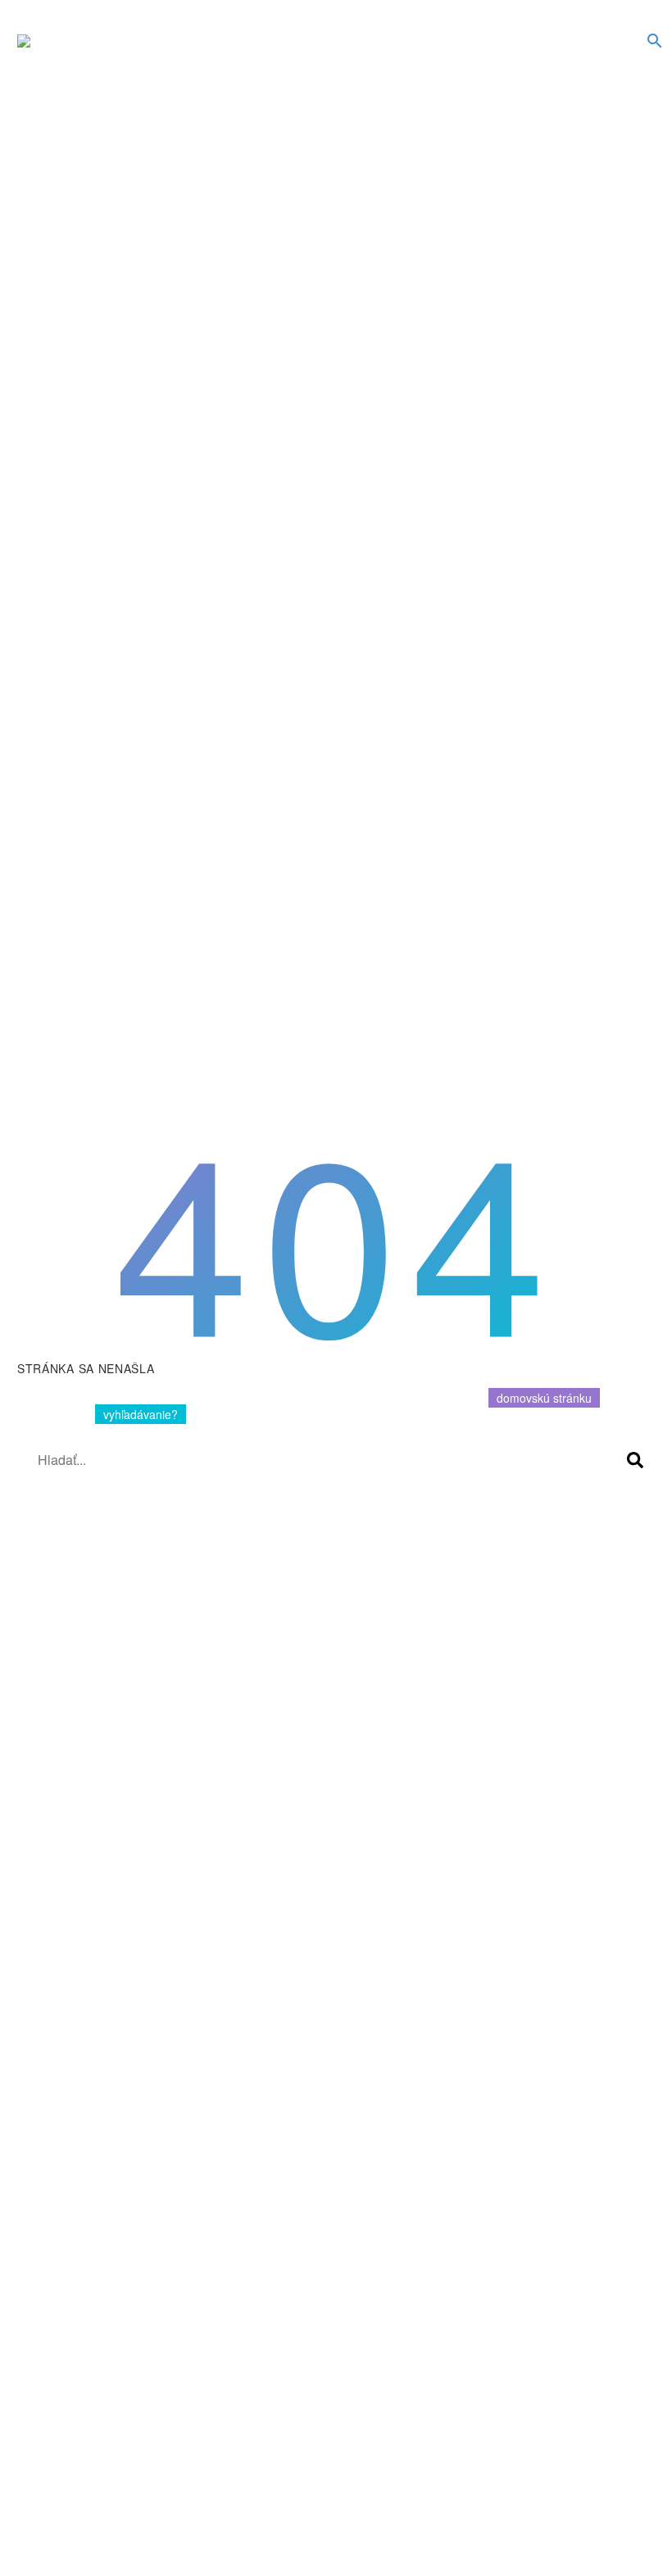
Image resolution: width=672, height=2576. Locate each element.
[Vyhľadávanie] (635, 1460)
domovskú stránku (544, 1398)
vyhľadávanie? (141, 1414)
